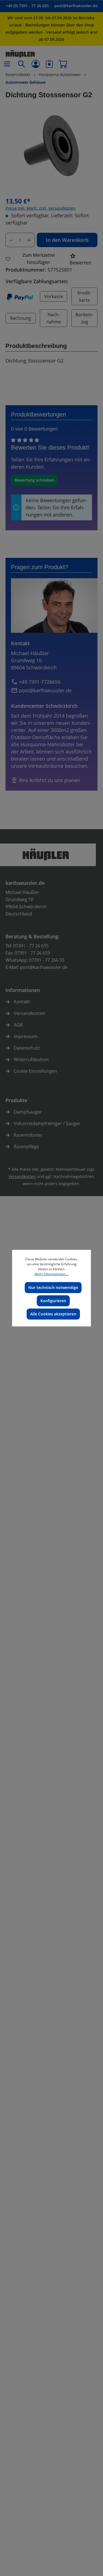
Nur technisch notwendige (53, 1287)
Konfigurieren (53, 1301)
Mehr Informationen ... (52, 1274)
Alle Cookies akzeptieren (53, 1314)
